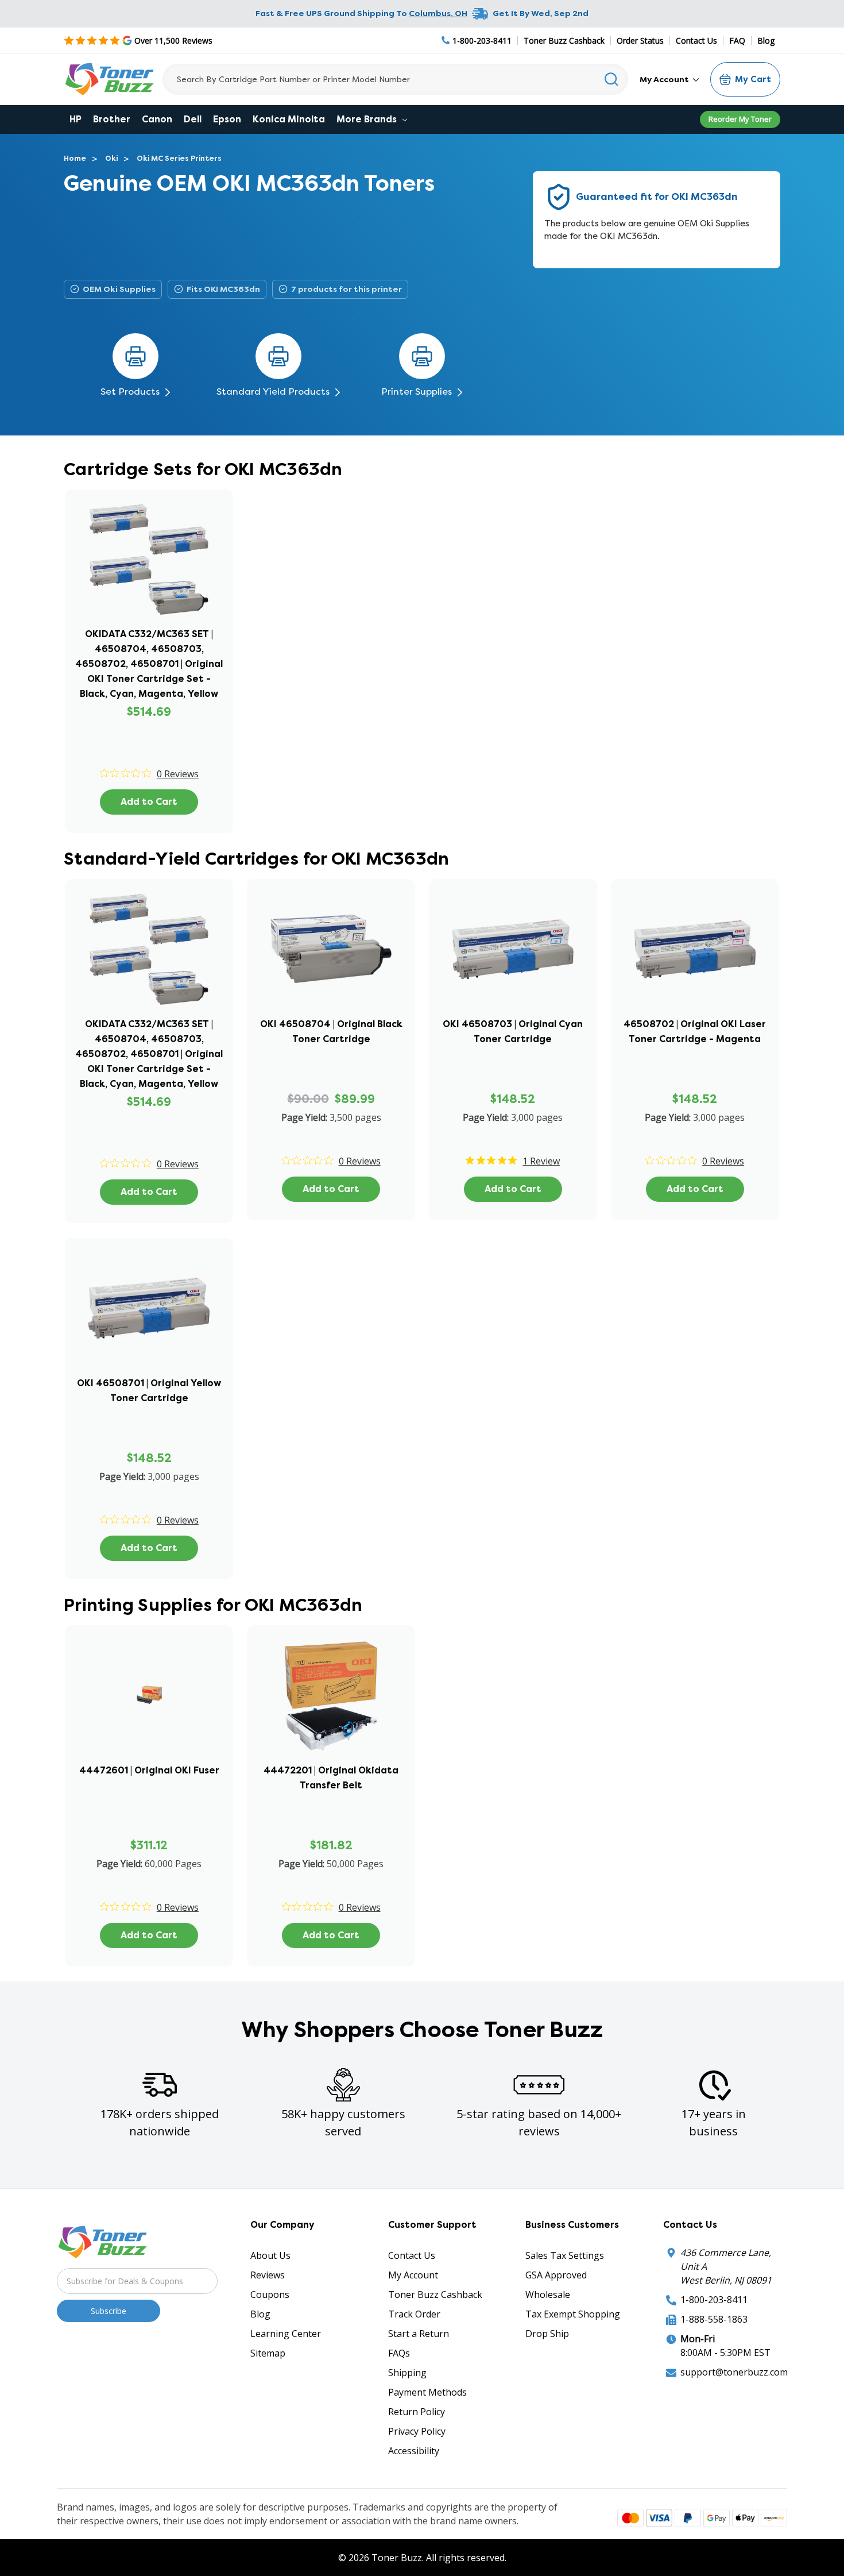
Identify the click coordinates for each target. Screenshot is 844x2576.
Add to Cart (149, 802)
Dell (193, 119)
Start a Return (419, 2334)
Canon (157, 119)
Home (75, 158)
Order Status (640, 41)
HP (76, 119)
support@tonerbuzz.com (734, 2372)
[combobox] (395, 79)
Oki (111, 158)
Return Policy (417, 2412)
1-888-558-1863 (714, 2319)
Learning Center (286, 2334)
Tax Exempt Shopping (573, 2314)
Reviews (268, 2275)
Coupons (270, 2295)
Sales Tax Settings (565, 2255)
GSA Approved (556, 2275)
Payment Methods (427, 2392)
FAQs (399, 2353)
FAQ (737, 41)
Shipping (407, 2373)
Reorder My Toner (740, 119)
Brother (112, 119)
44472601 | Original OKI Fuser (149, 1770)
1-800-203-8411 (714, 2300)
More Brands (368, 119)
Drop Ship (547, 2334)
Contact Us (696, 41)
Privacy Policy (417, 2431)
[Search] (612, 79)
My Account (665, 79)
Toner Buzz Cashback (564, 41)
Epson (227, 119)
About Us (270, 2255)
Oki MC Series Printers (179, 158)
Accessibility (414, 2451)
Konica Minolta (289, 119)
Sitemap (268, 2353)
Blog (766, 41)
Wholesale (548, 2295)
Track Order (414, 2314)
